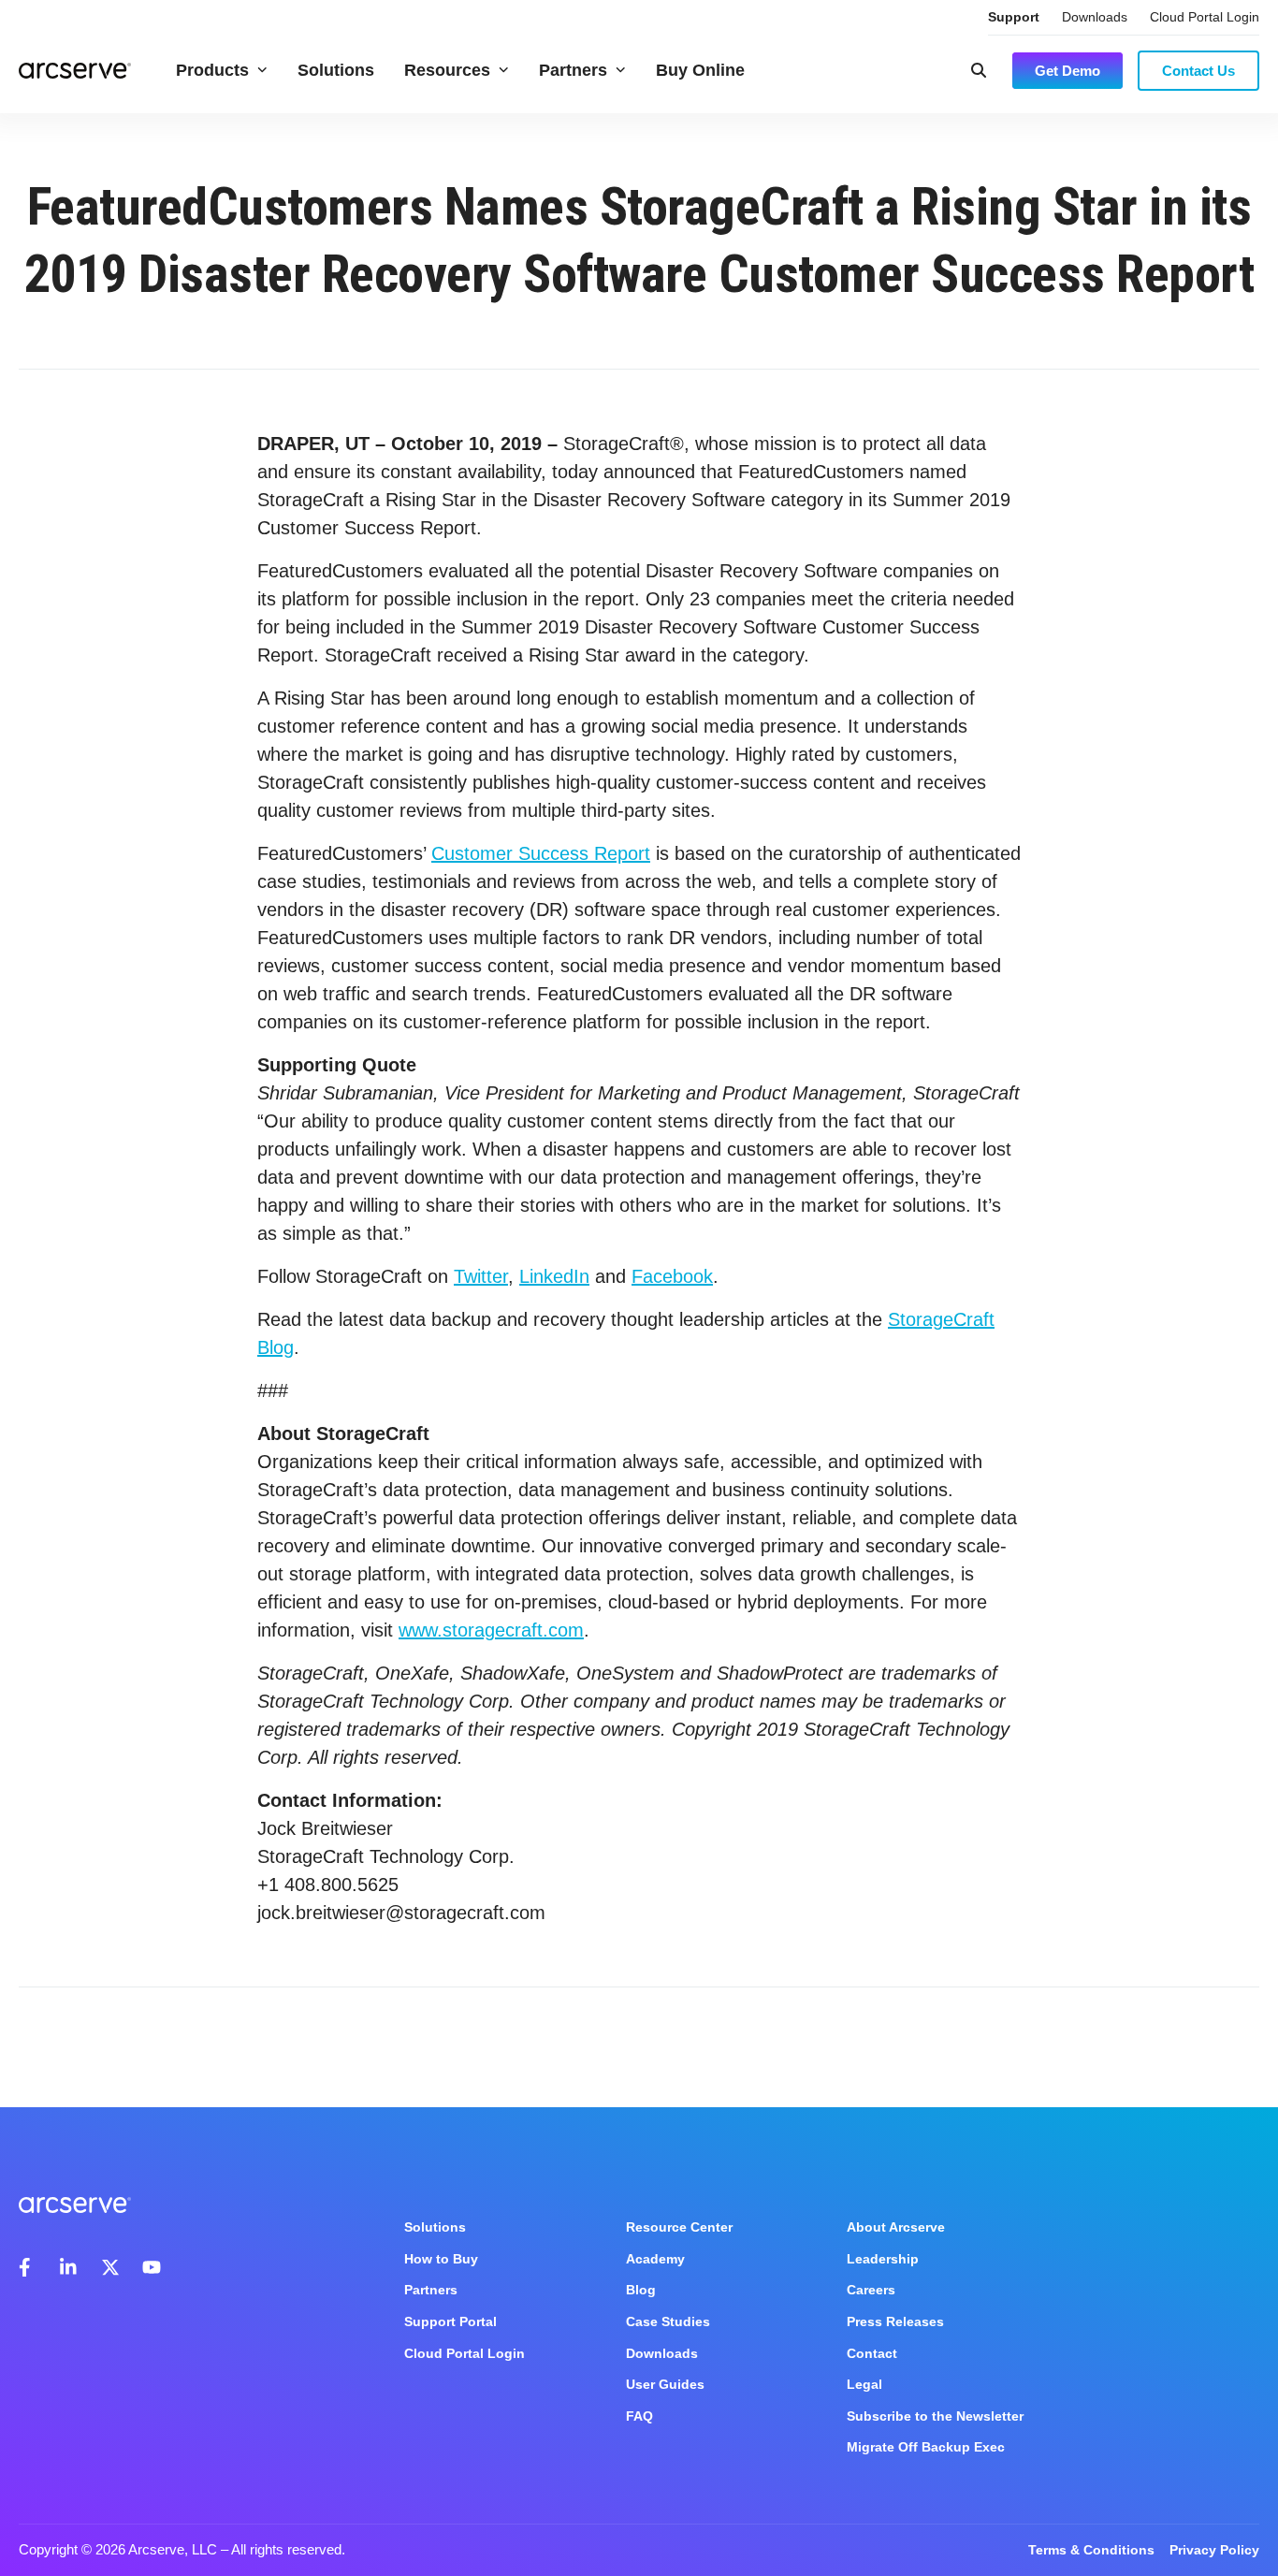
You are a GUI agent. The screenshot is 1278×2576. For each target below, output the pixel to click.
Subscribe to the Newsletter (935, 2416)
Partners (573, 70)
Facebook (672, 1276)
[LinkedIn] (69, 2267)
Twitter (481, 1276)
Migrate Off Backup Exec (926, 2447)
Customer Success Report (541, 853)
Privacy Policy (1214, 2550)
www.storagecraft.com (491, 1630)
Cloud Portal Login (1205, 17)
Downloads (1095, 17)
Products (212, 70)
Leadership (883, 2259)
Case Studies (668, 2321)
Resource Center (679, 2227)
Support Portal (450, 2321)
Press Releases (895, 2321)
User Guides (665, 2384)
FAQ (639, 2416)
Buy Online (700, 70)
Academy (655, 2259)
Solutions (336, 70)
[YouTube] (152, 2267)
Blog (641, 2290)
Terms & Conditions (1091, 2550)
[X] (110, 2267)
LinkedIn (554, 1276)
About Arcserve (896, 2227)
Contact (872, 2353)
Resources (447, 70)
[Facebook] (28, 2267)
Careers (871, 2290)
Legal (864, 2384)
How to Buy (441, 2259)
